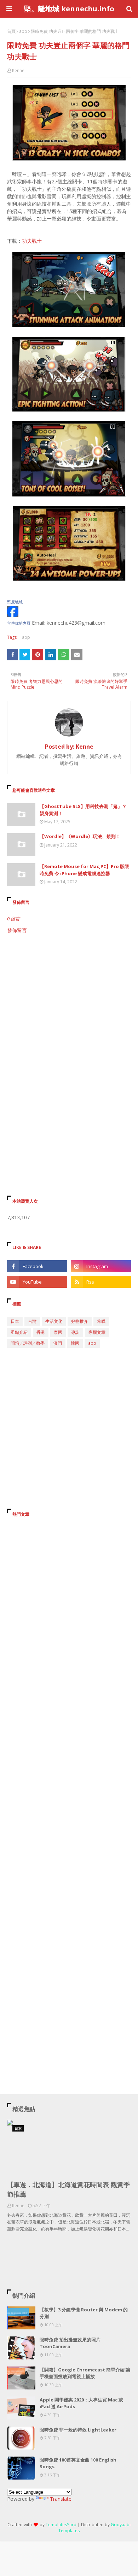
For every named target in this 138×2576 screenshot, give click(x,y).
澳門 (58, 1343)
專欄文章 (97, 1332)
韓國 (75, 1343)
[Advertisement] (69, 1013)
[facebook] (37, 1266)
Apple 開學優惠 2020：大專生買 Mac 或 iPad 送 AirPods (81, 2403)
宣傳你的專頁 (19, 623)
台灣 (32, 1321)
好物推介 (80, 1321)
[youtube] (37, 1282)
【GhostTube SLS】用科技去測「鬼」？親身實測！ (83, 810)
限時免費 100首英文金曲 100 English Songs (78, 2463)
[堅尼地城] (13, 615)
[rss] (101, 1282)
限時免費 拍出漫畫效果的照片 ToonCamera (70, 2343)
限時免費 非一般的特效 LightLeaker (78, 2430)
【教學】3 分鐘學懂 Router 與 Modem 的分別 (84, 2313)
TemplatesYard (61, 2525)
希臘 (101, 1321)
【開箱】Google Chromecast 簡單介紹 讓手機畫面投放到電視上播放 (85, 2373)
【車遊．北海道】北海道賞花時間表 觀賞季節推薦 (68, 2189)
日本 (15, 1321)
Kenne (18, 70)
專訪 (75, 1332)
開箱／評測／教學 (28, 1343)
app (23, 31)
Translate (61, 2499)
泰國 (58, 1332)
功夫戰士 (32, 241)
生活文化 (54, 1321)
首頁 (11, 31)
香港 (41, 1332)
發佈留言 (17, 930)
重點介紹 (19, 1332)
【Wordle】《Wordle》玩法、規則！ (80, 836)
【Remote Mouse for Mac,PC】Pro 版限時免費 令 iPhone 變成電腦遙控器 (84, 870)
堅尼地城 (15, 602)
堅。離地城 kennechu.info (69, 9)
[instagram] (101, 1266)
